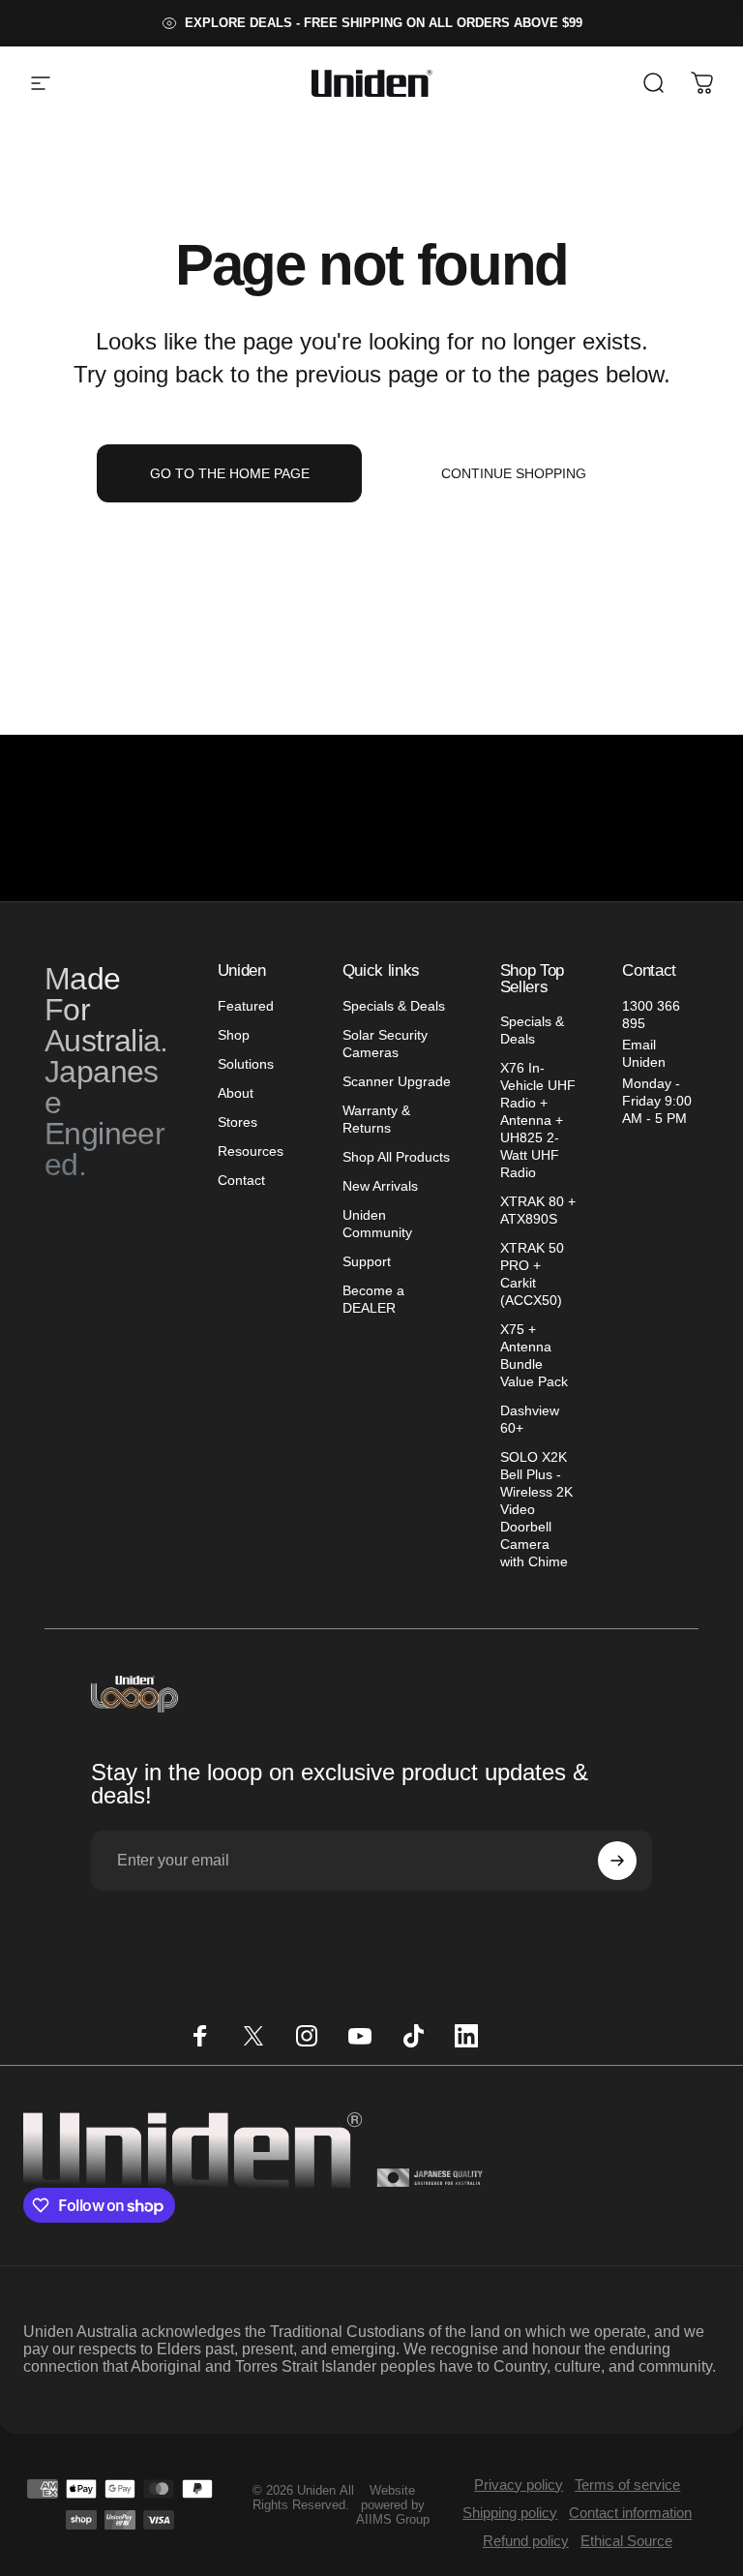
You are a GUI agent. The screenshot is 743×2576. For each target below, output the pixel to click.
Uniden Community (377, 1224)
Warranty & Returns (376, 1119)
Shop (234, 1035)
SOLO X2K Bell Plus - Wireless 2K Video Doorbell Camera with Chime (536, 1509)
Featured (246, 1006)
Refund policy (526, 2541)
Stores (238, 1122)
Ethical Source (626, 2541)
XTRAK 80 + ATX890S (538, 1210)
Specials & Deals (394, 1006)
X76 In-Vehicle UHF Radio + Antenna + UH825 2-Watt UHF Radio (538, 1120)
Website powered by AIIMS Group (393, 2505)
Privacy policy (519, 2485)
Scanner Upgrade (397, 1081)
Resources (251, 1151)
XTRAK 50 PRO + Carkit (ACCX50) (532, 1274)
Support (367, 1261)
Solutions (246, 1064)
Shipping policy (510, 2513)
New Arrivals (380, 1186)
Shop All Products (396, 1157)
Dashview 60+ (530, 1419)
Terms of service (627, 2485)
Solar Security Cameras (385, 1044)
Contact (241, 1180)
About (236, 1093)
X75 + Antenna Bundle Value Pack (534, 1355)
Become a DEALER (373, 1299)
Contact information (630, 2513)
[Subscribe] (617, 1861)
